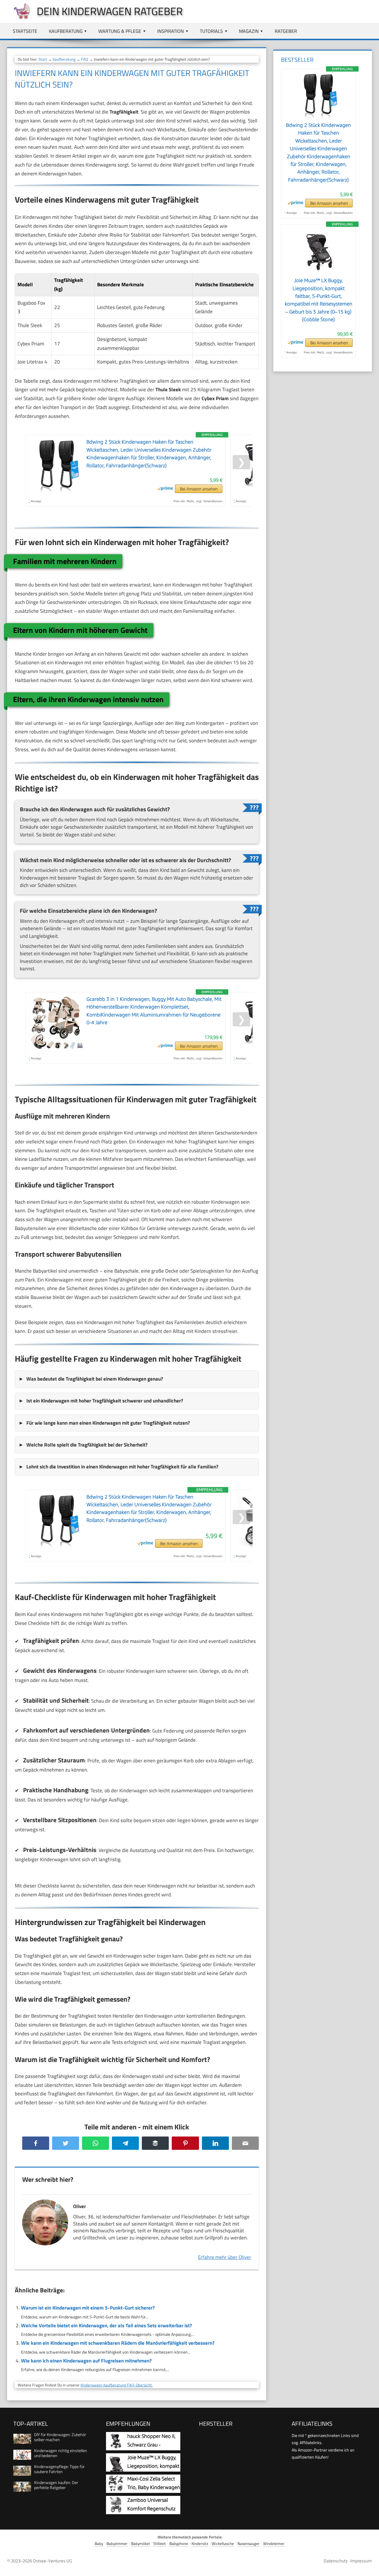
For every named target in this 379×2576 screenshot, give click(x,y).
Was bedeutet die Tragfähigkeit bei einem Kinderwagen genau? (95, 1379)
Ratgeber (286, 31)
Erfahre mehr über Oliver (225, 2257)
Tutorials (211, 31)
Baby (99, 2544)
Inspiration (171, 31)
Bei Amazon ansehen (199, 489)
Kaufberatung (66, 31)
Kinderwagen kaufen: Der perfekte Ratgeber (56, 2485)
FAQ (85, 59)
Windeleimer (274, 2544)
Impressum (361, 2561)
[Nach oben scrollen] (369, 2566)
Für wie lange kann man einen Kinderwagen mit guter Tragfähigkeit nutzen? (108, 1423)
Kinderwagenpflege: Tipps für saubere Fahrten (59, 2469)
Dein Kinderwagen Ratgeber (110, 11)
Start (43, 59)
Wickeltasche (223, 2544)
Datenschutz (336, 2561)
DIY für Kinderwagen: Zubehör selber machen (60, 2437)
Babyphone (179, 2544)
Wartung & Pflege (120, 31)
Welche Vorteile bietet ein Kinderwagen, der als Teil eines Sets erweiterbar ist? (106, 2325)
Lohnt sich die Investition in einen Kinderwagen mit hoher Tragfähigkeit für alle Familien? (122, 1467)
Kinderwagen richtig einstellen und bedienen (61, 2453)
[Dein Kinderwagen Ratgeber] (19, 18)
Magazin (249, 31)
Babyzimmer (117, 2544)
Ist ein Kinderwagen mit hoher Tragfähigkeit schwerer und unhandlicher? (105, 1401)
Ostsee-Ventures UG (52, 2561)
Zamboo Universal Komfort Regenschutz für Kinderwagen (151, 2509)
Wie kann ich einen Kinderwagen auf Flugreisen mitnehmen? (86, 2361)
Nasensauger (249, 2544)
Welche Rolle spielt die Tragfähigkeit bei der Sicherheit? (87, 1445)
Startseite (25, 31)
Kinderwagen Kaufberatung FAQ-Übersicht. (117, 2385)
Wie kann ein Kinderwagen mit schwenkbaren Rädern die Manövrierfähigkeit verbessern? (118, 2343)
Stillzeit (160, 2544)
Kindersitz (200, 2544)
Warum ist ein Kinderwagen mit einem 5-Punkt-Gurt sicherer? (88, 2308)
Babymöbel (140, 2544)
